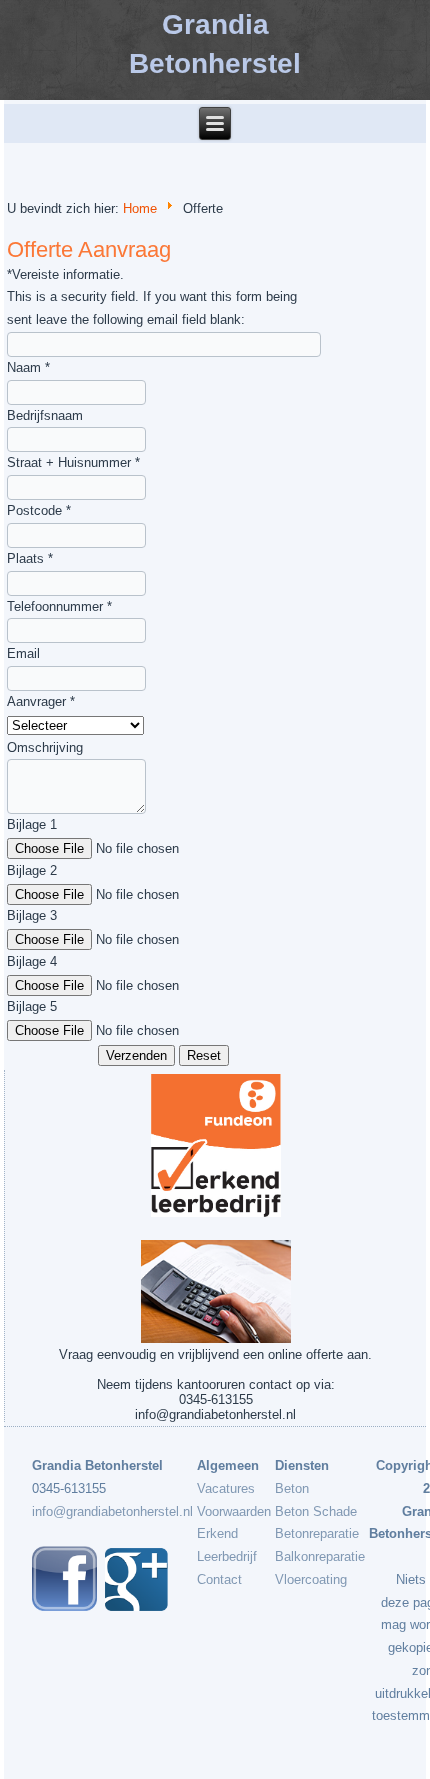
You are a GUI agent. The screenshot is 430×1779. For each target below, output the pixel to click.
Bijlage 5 (32, 1006)
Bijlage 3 (32, 915)
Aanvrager (41, 701)
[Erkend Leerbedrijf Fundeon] (215, 1145)
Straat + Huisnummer (73, 462)
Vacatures (226, 1488)
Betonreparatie (317, 1533)
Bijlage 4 (32, 961)
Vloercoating (311, 1579)
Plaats (30, 558)
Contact (219, 1579)
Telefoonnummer (59, 606)
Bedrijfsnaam (45, 415)
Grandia (215, 24)
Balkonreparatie (320, 1556)
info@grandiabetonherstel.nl (112, 1511)
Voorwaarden (234, 1511)
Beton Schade (316, 1511)
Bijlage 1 (32, 824)
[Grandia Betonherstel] (136, 1606)
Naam (28, 367)
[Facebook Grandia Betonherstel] (64, 1606)
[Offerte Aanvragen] (215, 1291)
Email (23, 653)
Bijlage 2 (32, 870)
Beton (292, 1488)
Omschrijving (45, 747)
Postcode (39, 510)
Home (140, 208)
